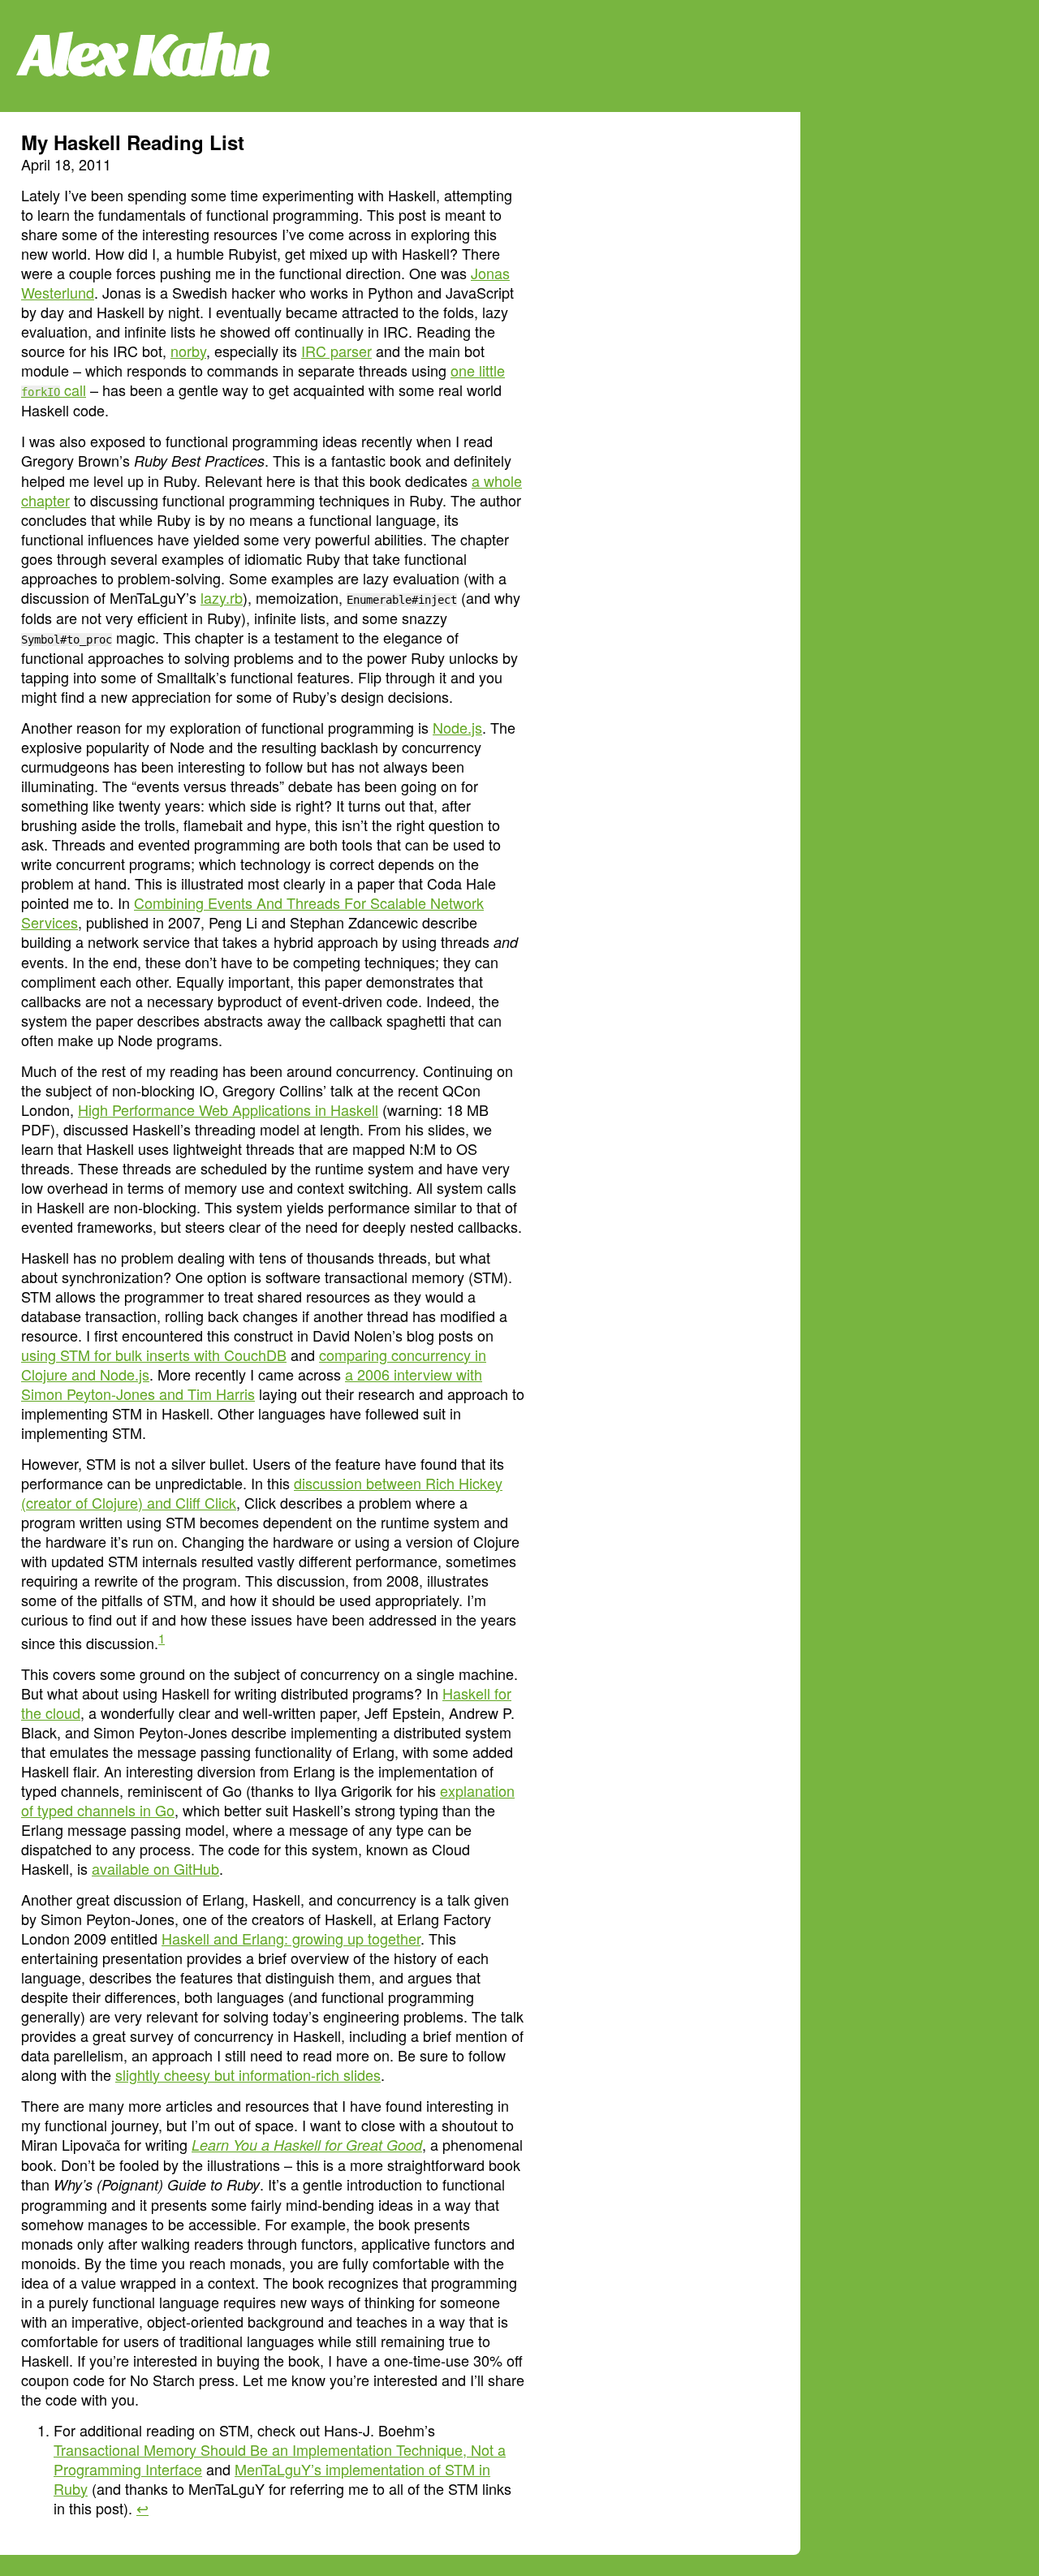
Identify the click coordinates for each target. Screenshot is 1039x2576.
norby (188, 351)
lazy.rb (222, 597)
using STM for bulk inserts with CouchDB (154, 1355)
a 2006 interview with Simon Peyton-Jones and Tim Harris (252, 1384)
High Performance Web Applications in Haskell (228, 1109)
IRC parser (336, 351)
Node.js (457, 727)
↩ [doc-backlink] (142, 2508)
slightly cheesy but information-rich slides (248, 2074)
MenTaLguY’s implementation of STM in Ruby (272, 2479)
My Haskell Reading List (133, 142)
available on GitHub (155, 1868)
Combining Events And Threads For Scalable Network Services (252, 912)
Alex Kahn (145, 56)
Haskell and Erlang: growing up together (291, 1938)
